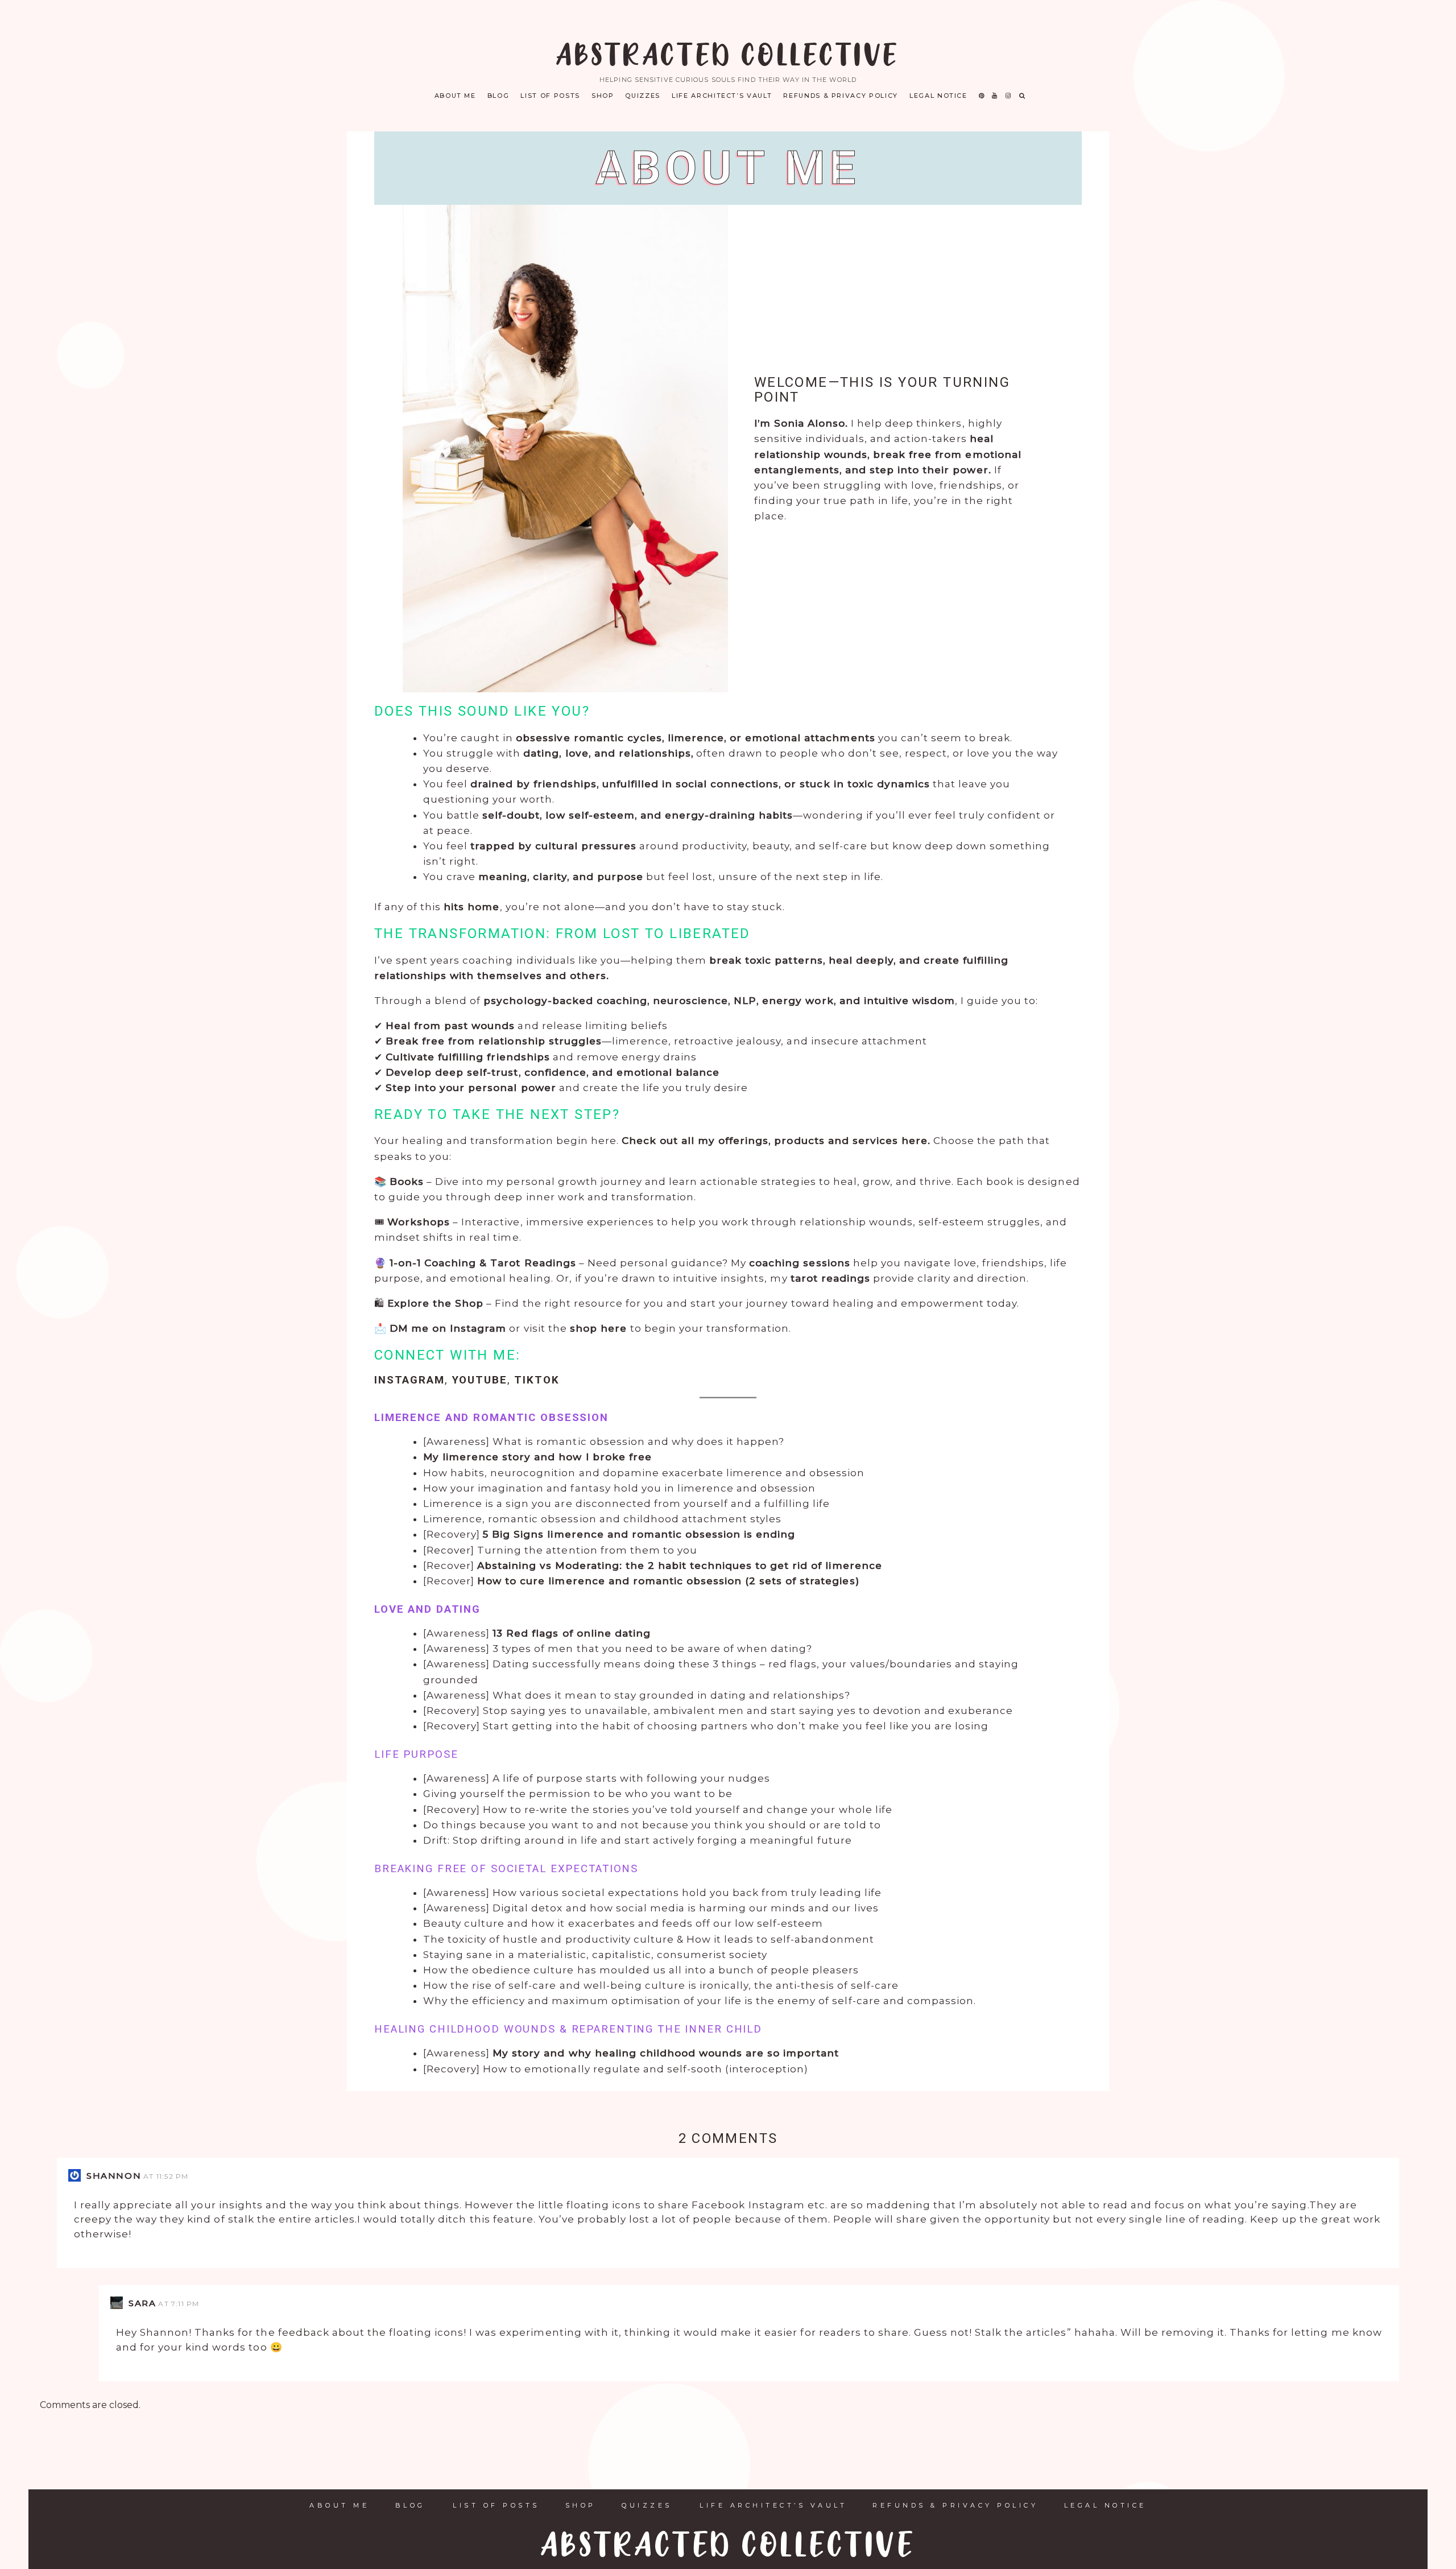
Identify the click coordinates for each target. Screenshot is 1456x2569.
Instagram (409, 1380)
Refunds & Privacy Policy (841, 96)
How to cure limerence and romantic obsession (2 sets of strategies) (668, 1581)
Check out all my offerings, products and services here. (776, 1141)
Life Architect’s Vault (722, 96)
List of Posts (550, 96)
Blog (499, 96)
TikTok (537, 1380)
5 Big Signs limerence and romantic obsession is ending (639, 1534)
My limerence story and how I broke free (537, 1457)
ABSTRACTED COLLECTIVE (728, 57)
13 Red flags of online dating (572, 1633)
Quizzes (643, 96)
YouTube (480, 1380)
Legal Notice (938, 96)
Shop (603, 96)
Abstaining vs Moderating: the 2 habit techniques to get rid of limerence (679, 1566)
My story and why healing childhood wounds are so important (666, 2053)
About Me (455, 96)
